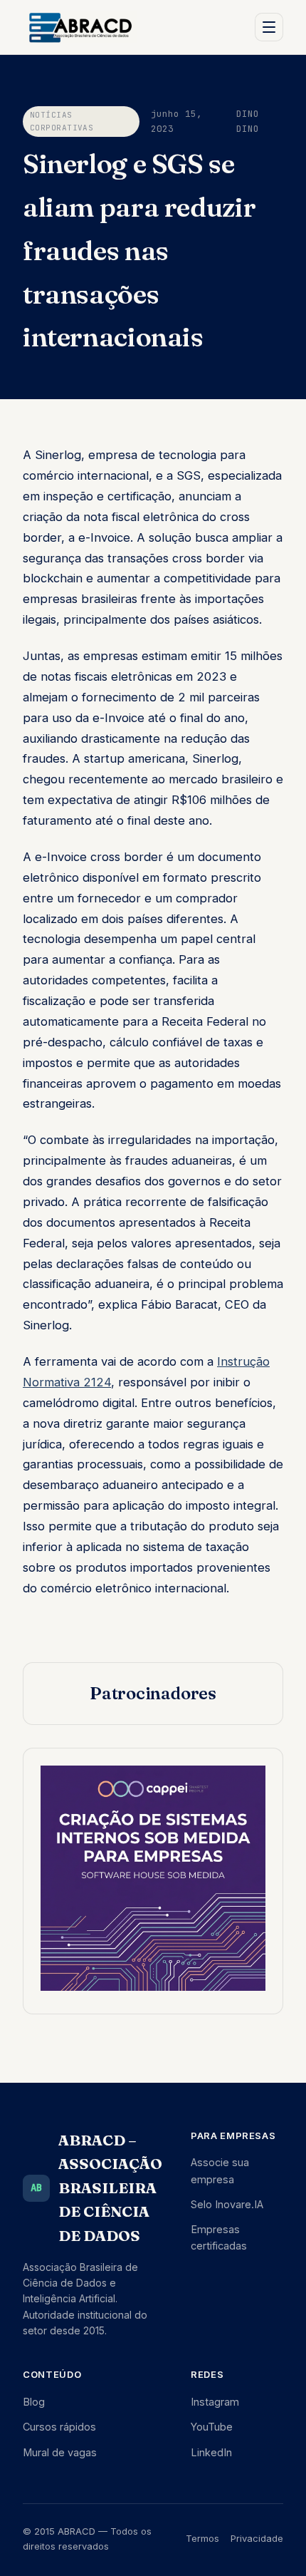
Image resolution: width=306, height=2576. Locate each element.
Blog (34, 2402)
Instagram (215, 2402)
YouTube (212, 2427)
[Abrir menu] (269, 27)
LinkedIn (211, 2452)
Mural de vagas (60, 2452)
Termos (202, 2538)
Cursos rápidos (59, 2427)
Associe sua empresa (220, 2170)
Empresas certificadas (219, 2237)
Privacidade (257, 2538)
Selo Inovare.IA (227, 2204)
